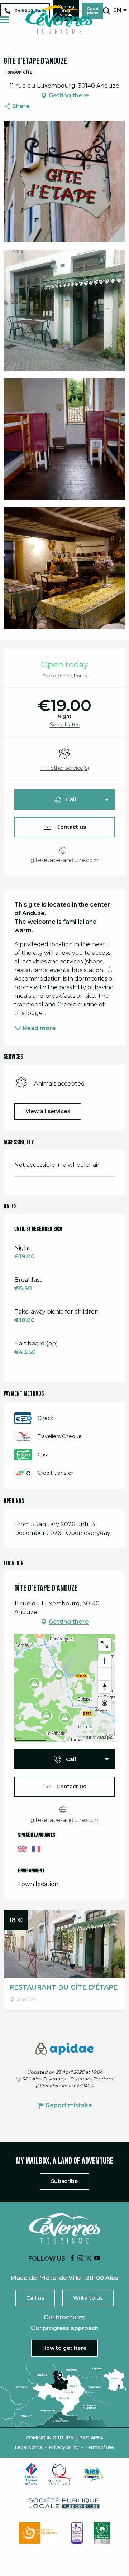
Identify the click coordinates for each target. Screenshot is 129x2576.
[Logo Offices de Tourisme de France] (32, 2474)
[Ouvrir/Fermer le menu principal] (4, 20)
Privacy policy (64, 2447)
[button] (106, 11)
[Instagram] (81, 2259)
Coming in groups (49, 2438)
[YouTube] (97, 2259)
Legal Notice (29, 2447)
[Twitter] (89, 2259)
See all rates (65, 725)
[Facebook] (72, 2259)
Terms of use (100, 2447)
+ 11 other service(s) (64, 768)
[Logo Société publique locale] (64, 2503)
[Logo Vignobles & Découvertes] (102, 2533)
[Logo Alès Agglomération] (94, 2474)
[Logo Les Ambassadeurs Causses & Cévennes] (77, 2533)
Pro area (91, 2438)
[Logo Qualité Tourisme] (61, 2474)
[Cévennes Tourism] (59, 20)
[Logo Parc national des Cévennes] (40, 2533)
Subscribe (64, 2181)
